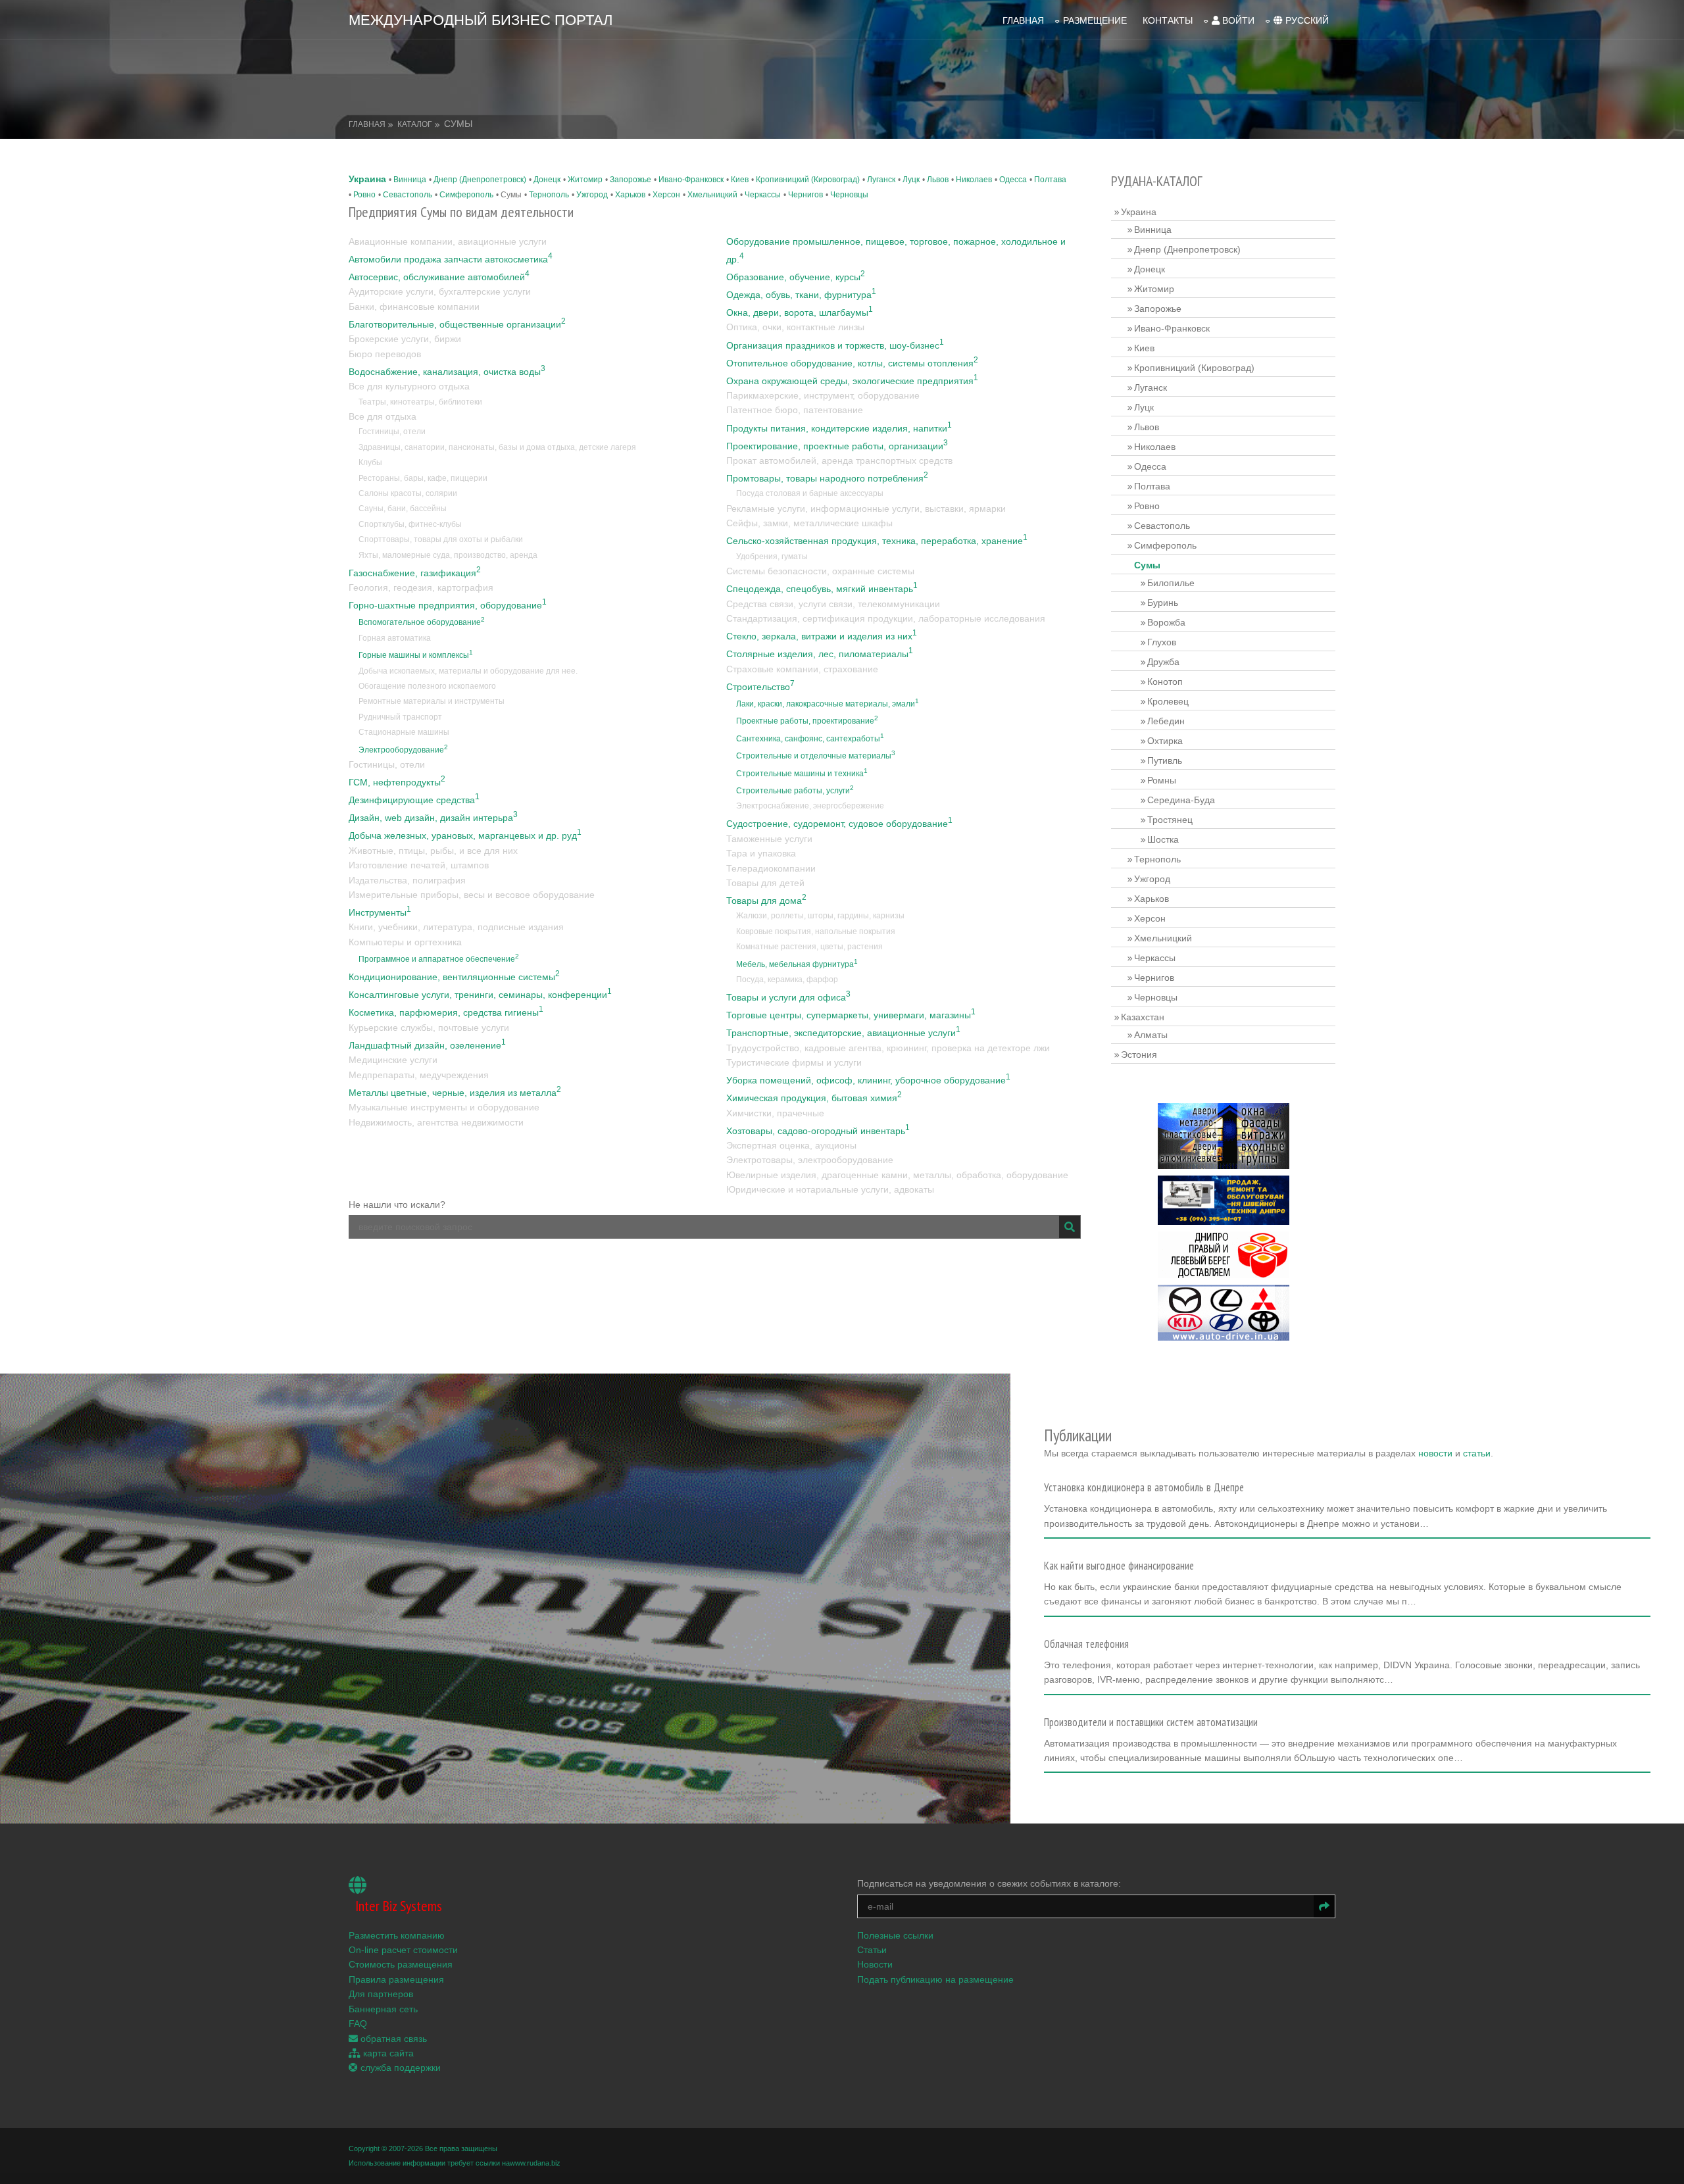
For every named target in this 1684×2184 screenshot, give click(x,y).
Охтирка (1165, 741)
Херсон (666, 195)
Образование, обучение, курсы (796, 277)
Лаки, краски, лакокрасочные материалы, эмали (828, 704)
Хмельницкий (712, 195)
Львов (938, 180)
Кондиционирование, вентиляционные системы (454, 977)
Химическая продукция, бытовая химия (814, 1098)
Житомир (585, 180)
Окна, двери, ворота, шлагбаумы (800, 312)
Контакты (1168, 20)
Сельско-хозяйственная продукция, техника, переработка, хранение (877, 541)
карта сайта (387, 2053)
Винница (410, 180)
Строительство (760, 687)
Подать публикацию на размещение (935, 1979)
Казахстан (1143, 1017)
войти (1237, 20)
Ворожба (1166, 622)
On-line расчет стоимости (403, 1950)
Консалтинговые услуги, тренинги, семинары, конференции (480, 995)
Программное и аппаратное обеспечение (439, 959)
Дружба (1163, 662)
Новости (875, 1964)
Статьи (872, 1950)
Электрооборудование (403, 750)
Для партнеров (381, 1994)
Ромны (1162, 780)
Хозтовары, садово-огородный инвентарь (818, 1131)
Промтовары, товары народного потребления (827, 478)
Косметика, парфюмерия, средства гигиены (446, 1012)
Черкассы (763, 195)
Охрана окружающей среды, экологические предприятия (852, 381)
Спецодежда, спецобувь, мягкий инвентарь (822, 589)
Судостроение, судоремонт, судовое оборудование (839, 824)
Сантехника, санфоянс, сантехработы (810, 739)
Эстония (1139, 1055)
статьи (1477, 1453)
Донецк (547, 180)
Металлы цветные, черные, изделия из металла (455, 1093)
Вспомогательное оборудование (422, 622)
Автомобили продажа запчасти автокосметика (451, 259)
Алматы (1151, 1035)
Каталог (415, 124)
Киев (740, 180)
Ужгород (592, 195)
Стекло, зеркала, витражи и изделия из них (822, 636)
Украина (367, 179)
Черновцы (849, 195)
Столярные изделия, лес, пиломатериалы (820, 654)
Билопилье (1171, 583)
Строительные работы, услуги (795, 791)
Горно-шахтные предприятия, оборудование (448, 605)
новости (1435, 1453)
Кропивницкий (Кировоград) (808, 180)
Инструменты (380, 912)
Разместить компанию (397, 1935)
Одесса (1013, 180)
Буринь (1163, 603)
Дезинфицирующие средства (414, 800)
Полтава (1050, 180)
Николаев (974, 180)
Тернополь (549, 195)
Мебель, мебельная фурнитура (797, 964)
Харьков (630, 195)
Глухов (1162, 642)
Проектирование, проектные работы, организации (837, 446)
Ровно (364, 195)
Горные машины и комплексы (416, 655)
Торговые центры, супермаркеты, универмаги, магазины (851, 1015)
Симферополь (466, 195)
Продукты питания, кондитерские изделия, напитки (839, 428)
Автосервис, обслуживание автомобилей (439, 277)
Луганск (881, 180)
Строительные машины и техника (802, 774)
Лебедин (1166, 721)
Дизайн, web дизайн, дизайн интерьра (433, 818)
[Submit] (1070, 1227)
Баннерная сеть (383, 2009)
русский (1306, 20)
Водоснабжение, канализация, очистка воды (447, 372)
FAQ (358, 2023)
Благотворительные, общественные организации (457, 324)
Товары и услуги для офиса (788, 997)
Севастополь (408, 195)
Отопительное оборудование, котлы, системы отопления (852, 363)
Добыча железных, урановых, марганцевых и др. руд (465, 835)
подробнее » (1077, 1527)
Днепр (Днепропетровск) (480, 180)
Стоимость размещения (401, 1964)
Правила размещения (396, 1979)
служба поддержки (399, 2068)
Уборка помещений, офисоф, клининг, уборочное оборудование (868, 1080)
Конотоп (1165, 682)
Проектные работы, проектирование (807, 721)
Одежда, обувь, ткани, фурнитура (801, 295)
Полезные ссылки (895, 1935)
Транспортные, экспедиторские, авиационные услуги (843, 1033)
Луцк (911, 180)
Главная (1023, 20)
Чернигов (805, 195)
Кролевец (1168, 701)
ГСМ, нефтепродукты (397, 782)
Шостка (1163, 839)
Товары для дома (766, 901)
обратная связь (392, 2039)
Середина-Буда (1181, 800)
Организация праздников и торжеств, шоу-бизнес (835, 345)
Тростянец (1170, 820)
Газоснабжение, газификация (415, 573)
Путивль (1165, 760)
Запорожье (631, 180)
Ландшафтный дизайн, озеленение (427, 1045)
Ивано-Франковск (691, 180)
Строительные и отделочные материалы (816, 756)
